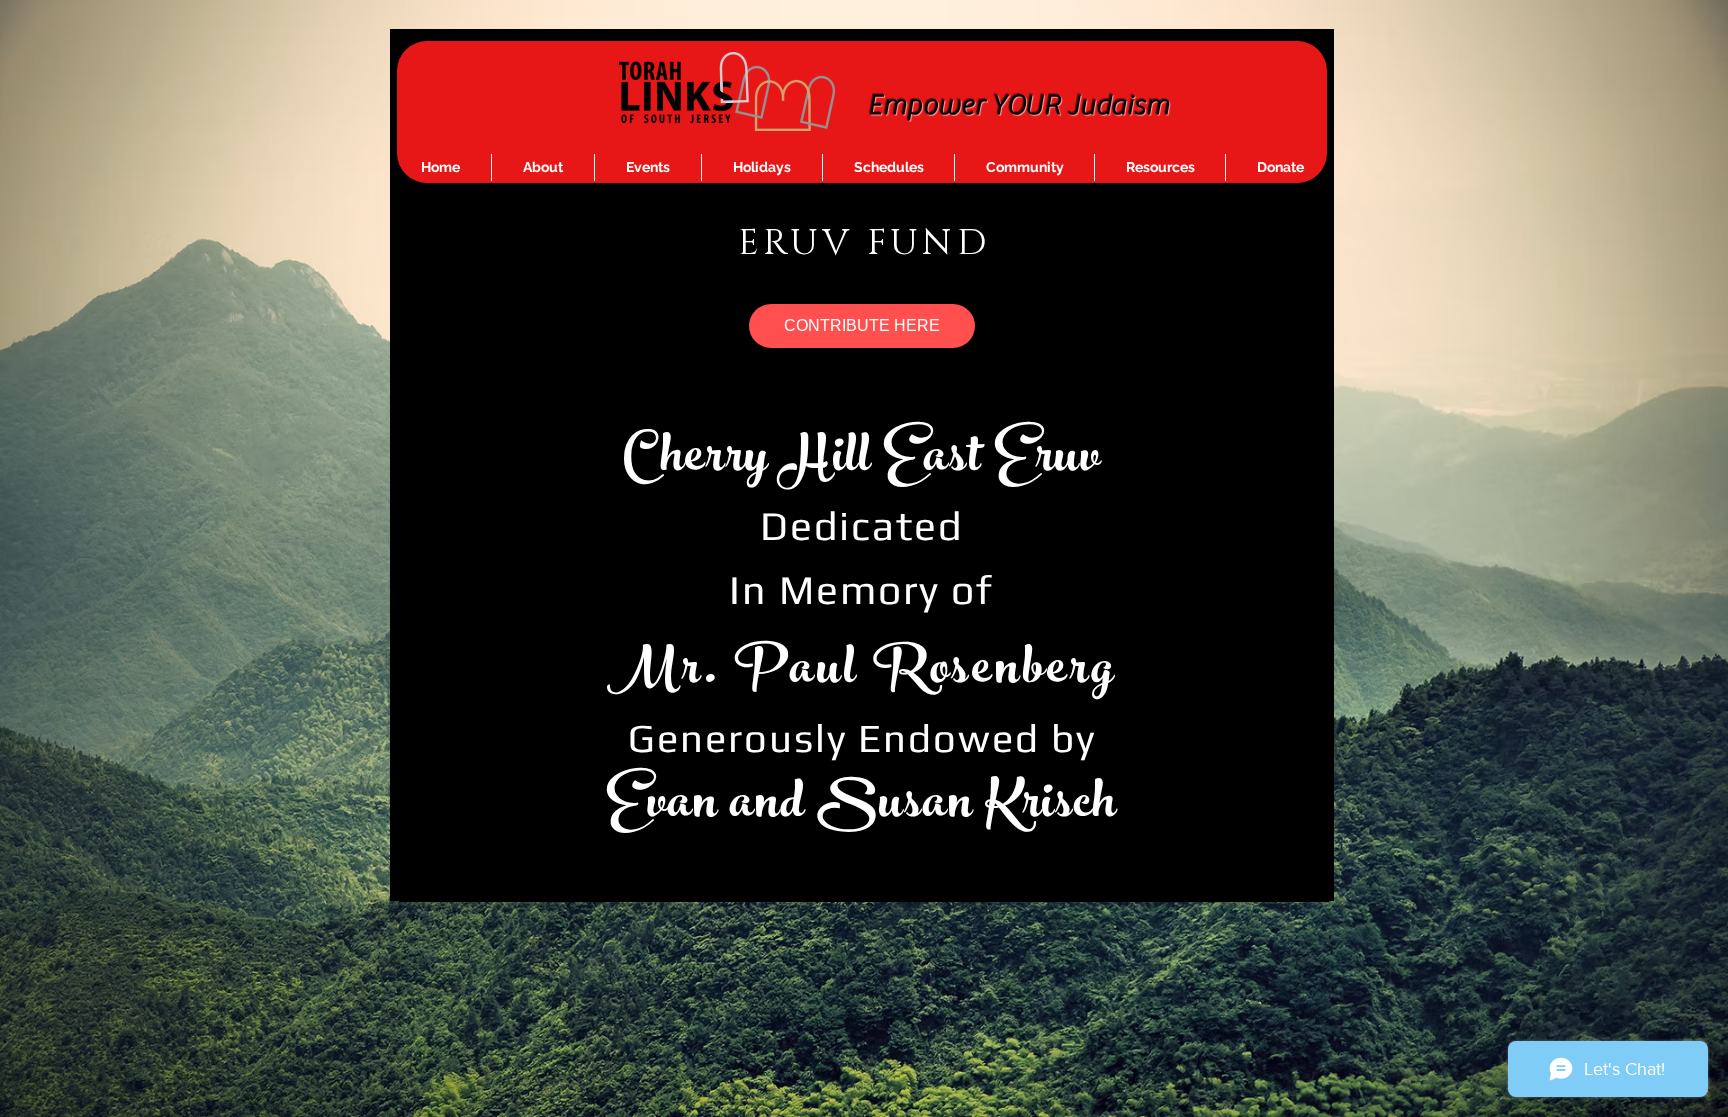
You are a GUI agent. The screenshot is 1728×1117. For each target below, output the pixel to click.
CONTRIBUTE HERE (862, 325)
